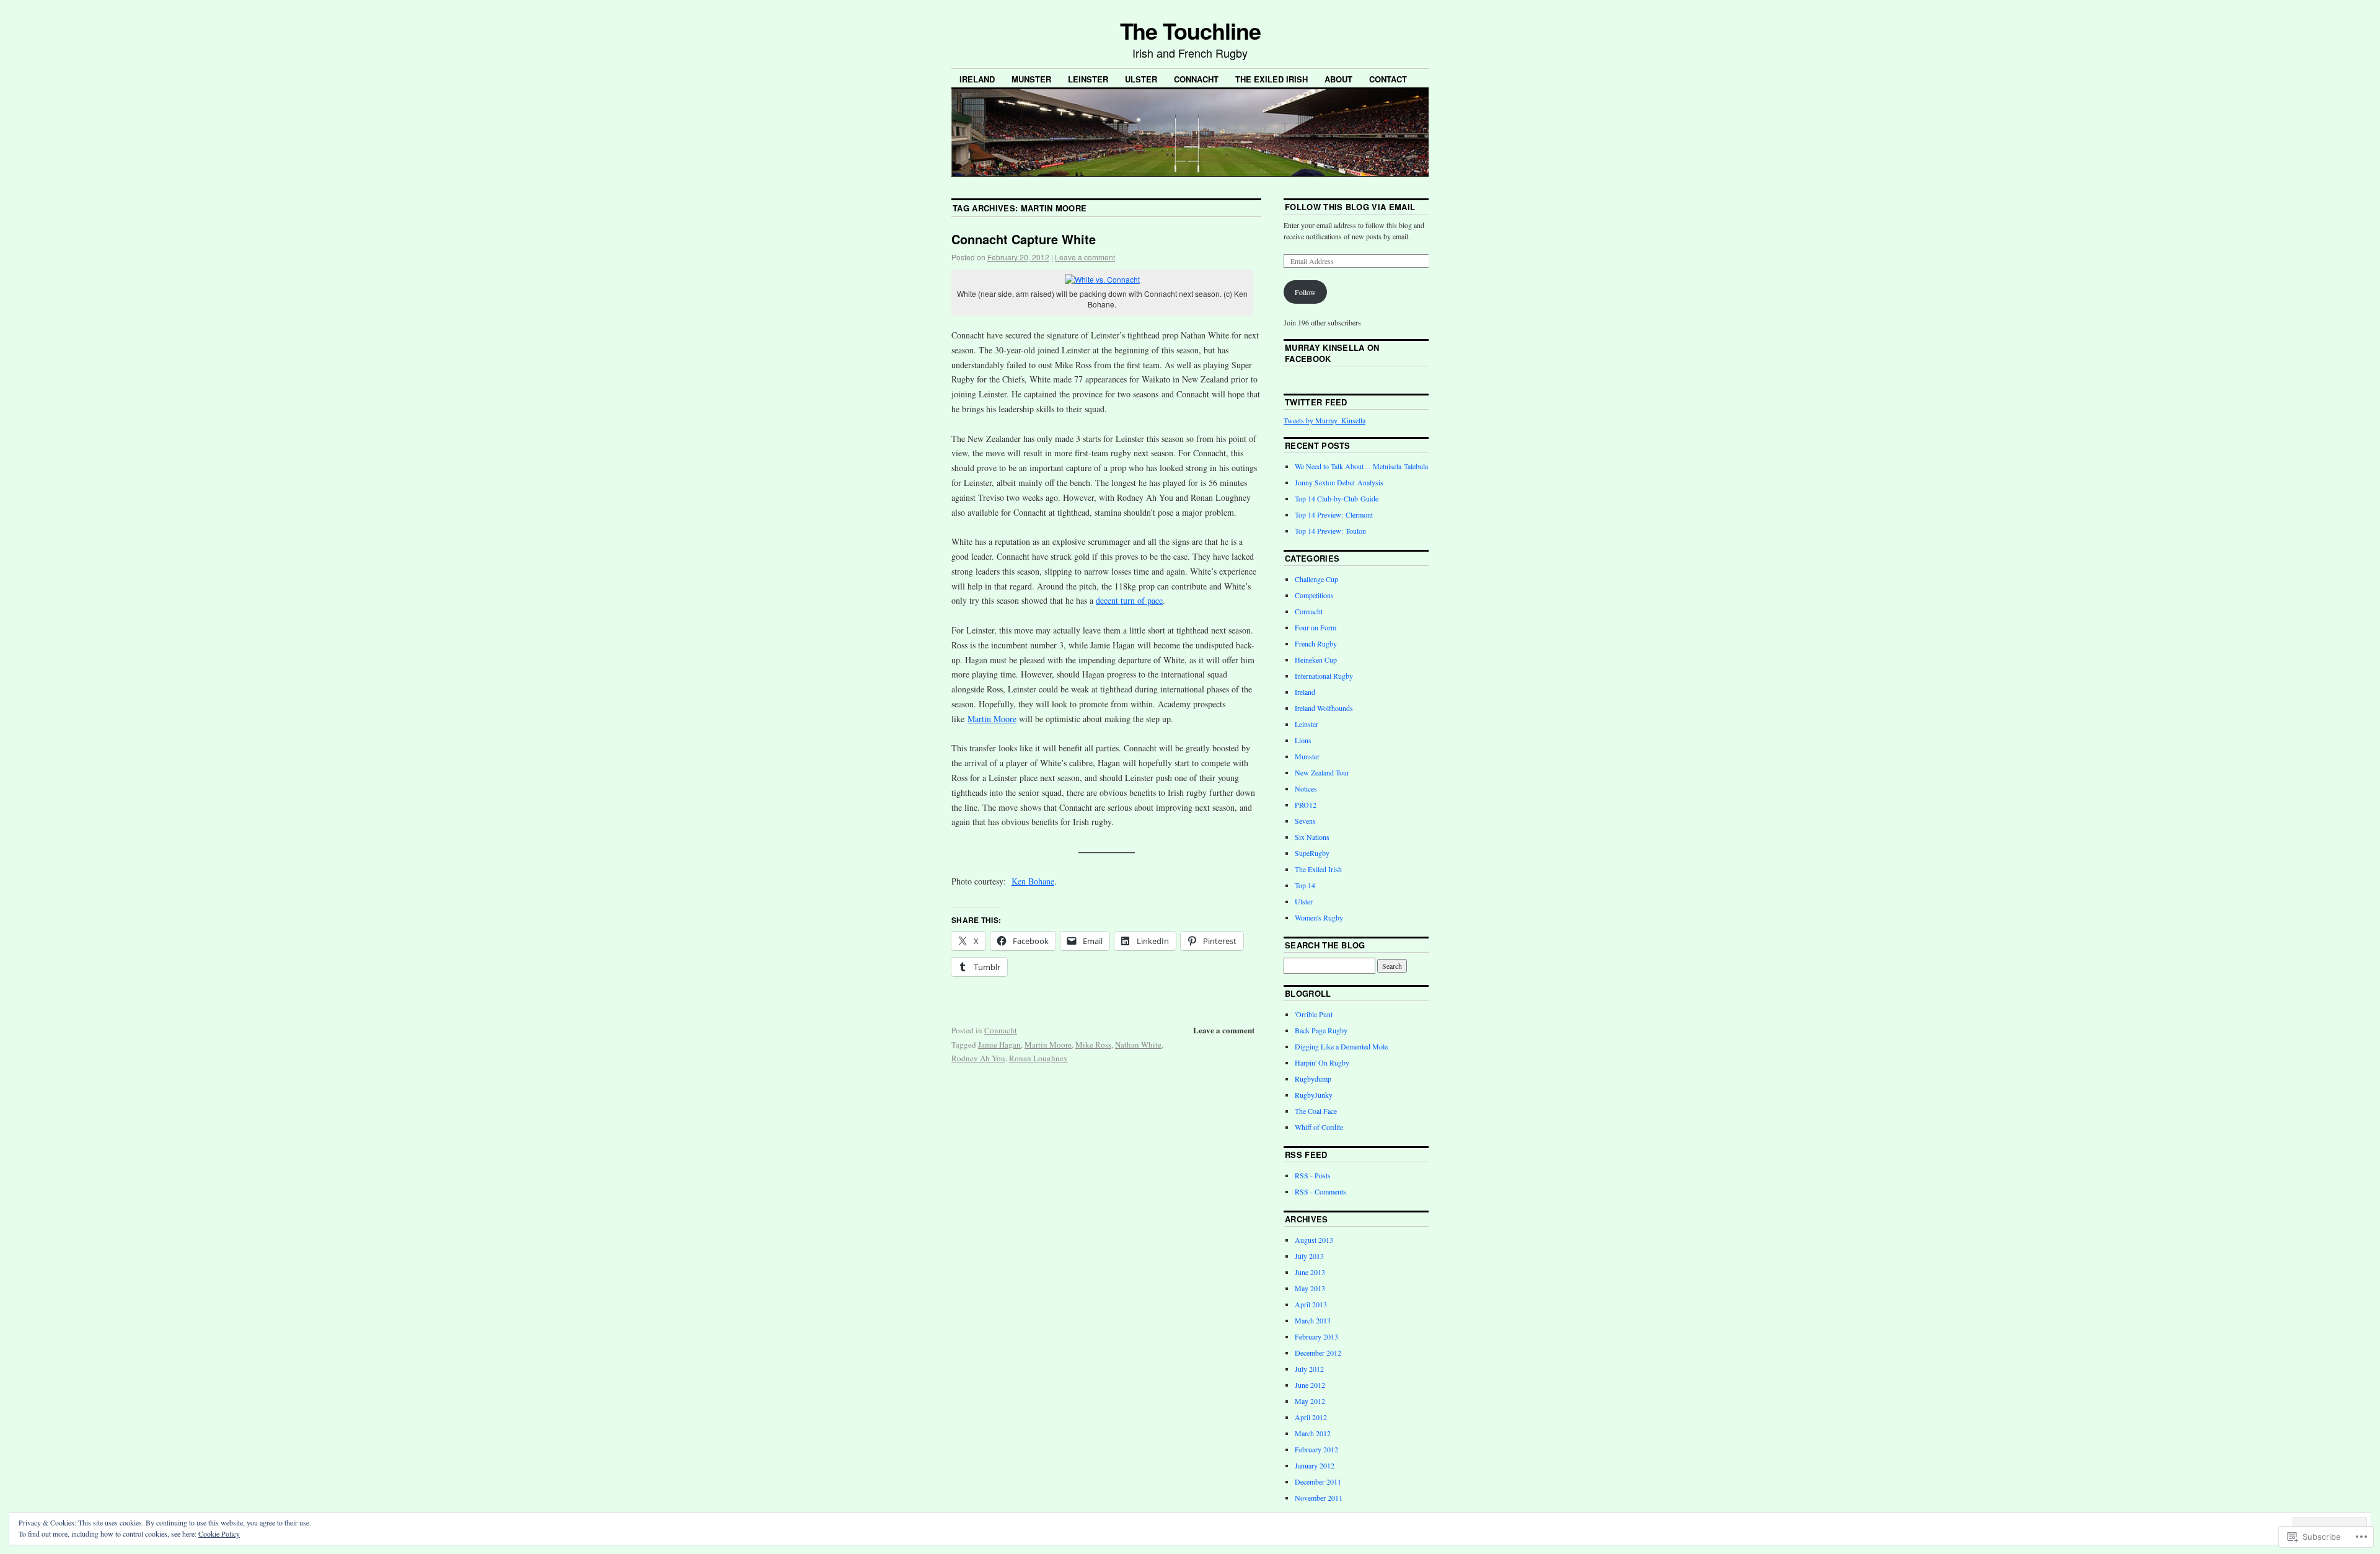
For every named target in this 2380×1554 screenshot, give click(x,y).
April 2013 (1311, 1304)
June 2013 (1310, 1272)
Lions (1303, 740)
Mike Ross (1093, 1044)
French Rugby (1316, 643)
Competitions (1314, 595)
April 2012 (1311, 1417)
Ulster (1141, 79)
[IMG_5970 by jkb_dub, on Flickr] (1102, 279)
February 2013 (1316, 1336)
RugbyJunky (1314, 1095)
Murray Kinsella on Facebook (1332, 353)
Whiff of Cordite (1319, 1127)
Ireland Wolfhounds (1324, 708)
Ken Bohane (1033, 881)
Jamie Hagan (999, 1044)
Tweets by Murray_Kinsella (1324, 420)
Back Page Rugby (1321, 1030)
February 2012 (1316, 1449)
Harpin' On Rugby (1322, 1062)
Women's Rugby (1319, 917)
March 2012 (1313, 1433)
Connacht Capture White (1024, 239)
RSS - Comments (1320, 1191)
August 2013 (1314, 1240)
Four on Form (1316, 627)
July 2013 (1309, 1256)
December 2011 (1318, 1481)
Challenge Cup (1316, 579)
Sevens (1305, 821)
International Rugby (1324, 676)
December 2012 (1318, 1353)
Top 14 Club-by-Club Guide (1337, 498)
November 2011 (1319, 1498)
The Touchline (1190, 30)
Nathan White (1138, 1044)
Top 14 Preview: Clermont (1334, 514)
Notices (1306, 788)
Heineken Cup (1316, 660)
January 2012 (1315, 1465)
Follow (1305, 292)
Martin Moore (992, 719)
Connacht (1196, 79)
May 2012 (1310, 1401)
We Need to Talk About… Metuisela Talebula (1361, 466)
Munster (1031, 79)
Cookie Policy (219, 1534)
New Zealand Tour (1322, 772)
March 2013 (1313, 1320)
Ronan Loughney (1038, 1058)
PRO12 (1306, 805)
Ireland (977, 79)
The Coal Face (1316, 1111)
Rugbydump (1313, 1079)
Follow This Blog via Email (1350, 207)
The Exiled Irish (1272, 79)
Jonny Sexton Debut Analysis (1339, 482)
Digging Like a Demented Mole (1341, 1046)
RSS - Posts (1313, 1175)
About (1338, 79)
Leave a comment (1085, 257)
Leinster (1088, 79)
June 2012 (1310, 1385)
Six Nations (1312, 837)
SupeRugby (1312, 853)
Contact (1388, 79)
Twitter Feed (1316, 402)
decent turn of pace (1129, 600)
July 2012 (1309, 1369)
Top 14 (1305, 885)
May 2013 (1310, 1288)
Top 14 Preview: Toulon (1330, 531)
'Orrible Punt (1314, 1014)
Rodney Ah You (978, 1058)
